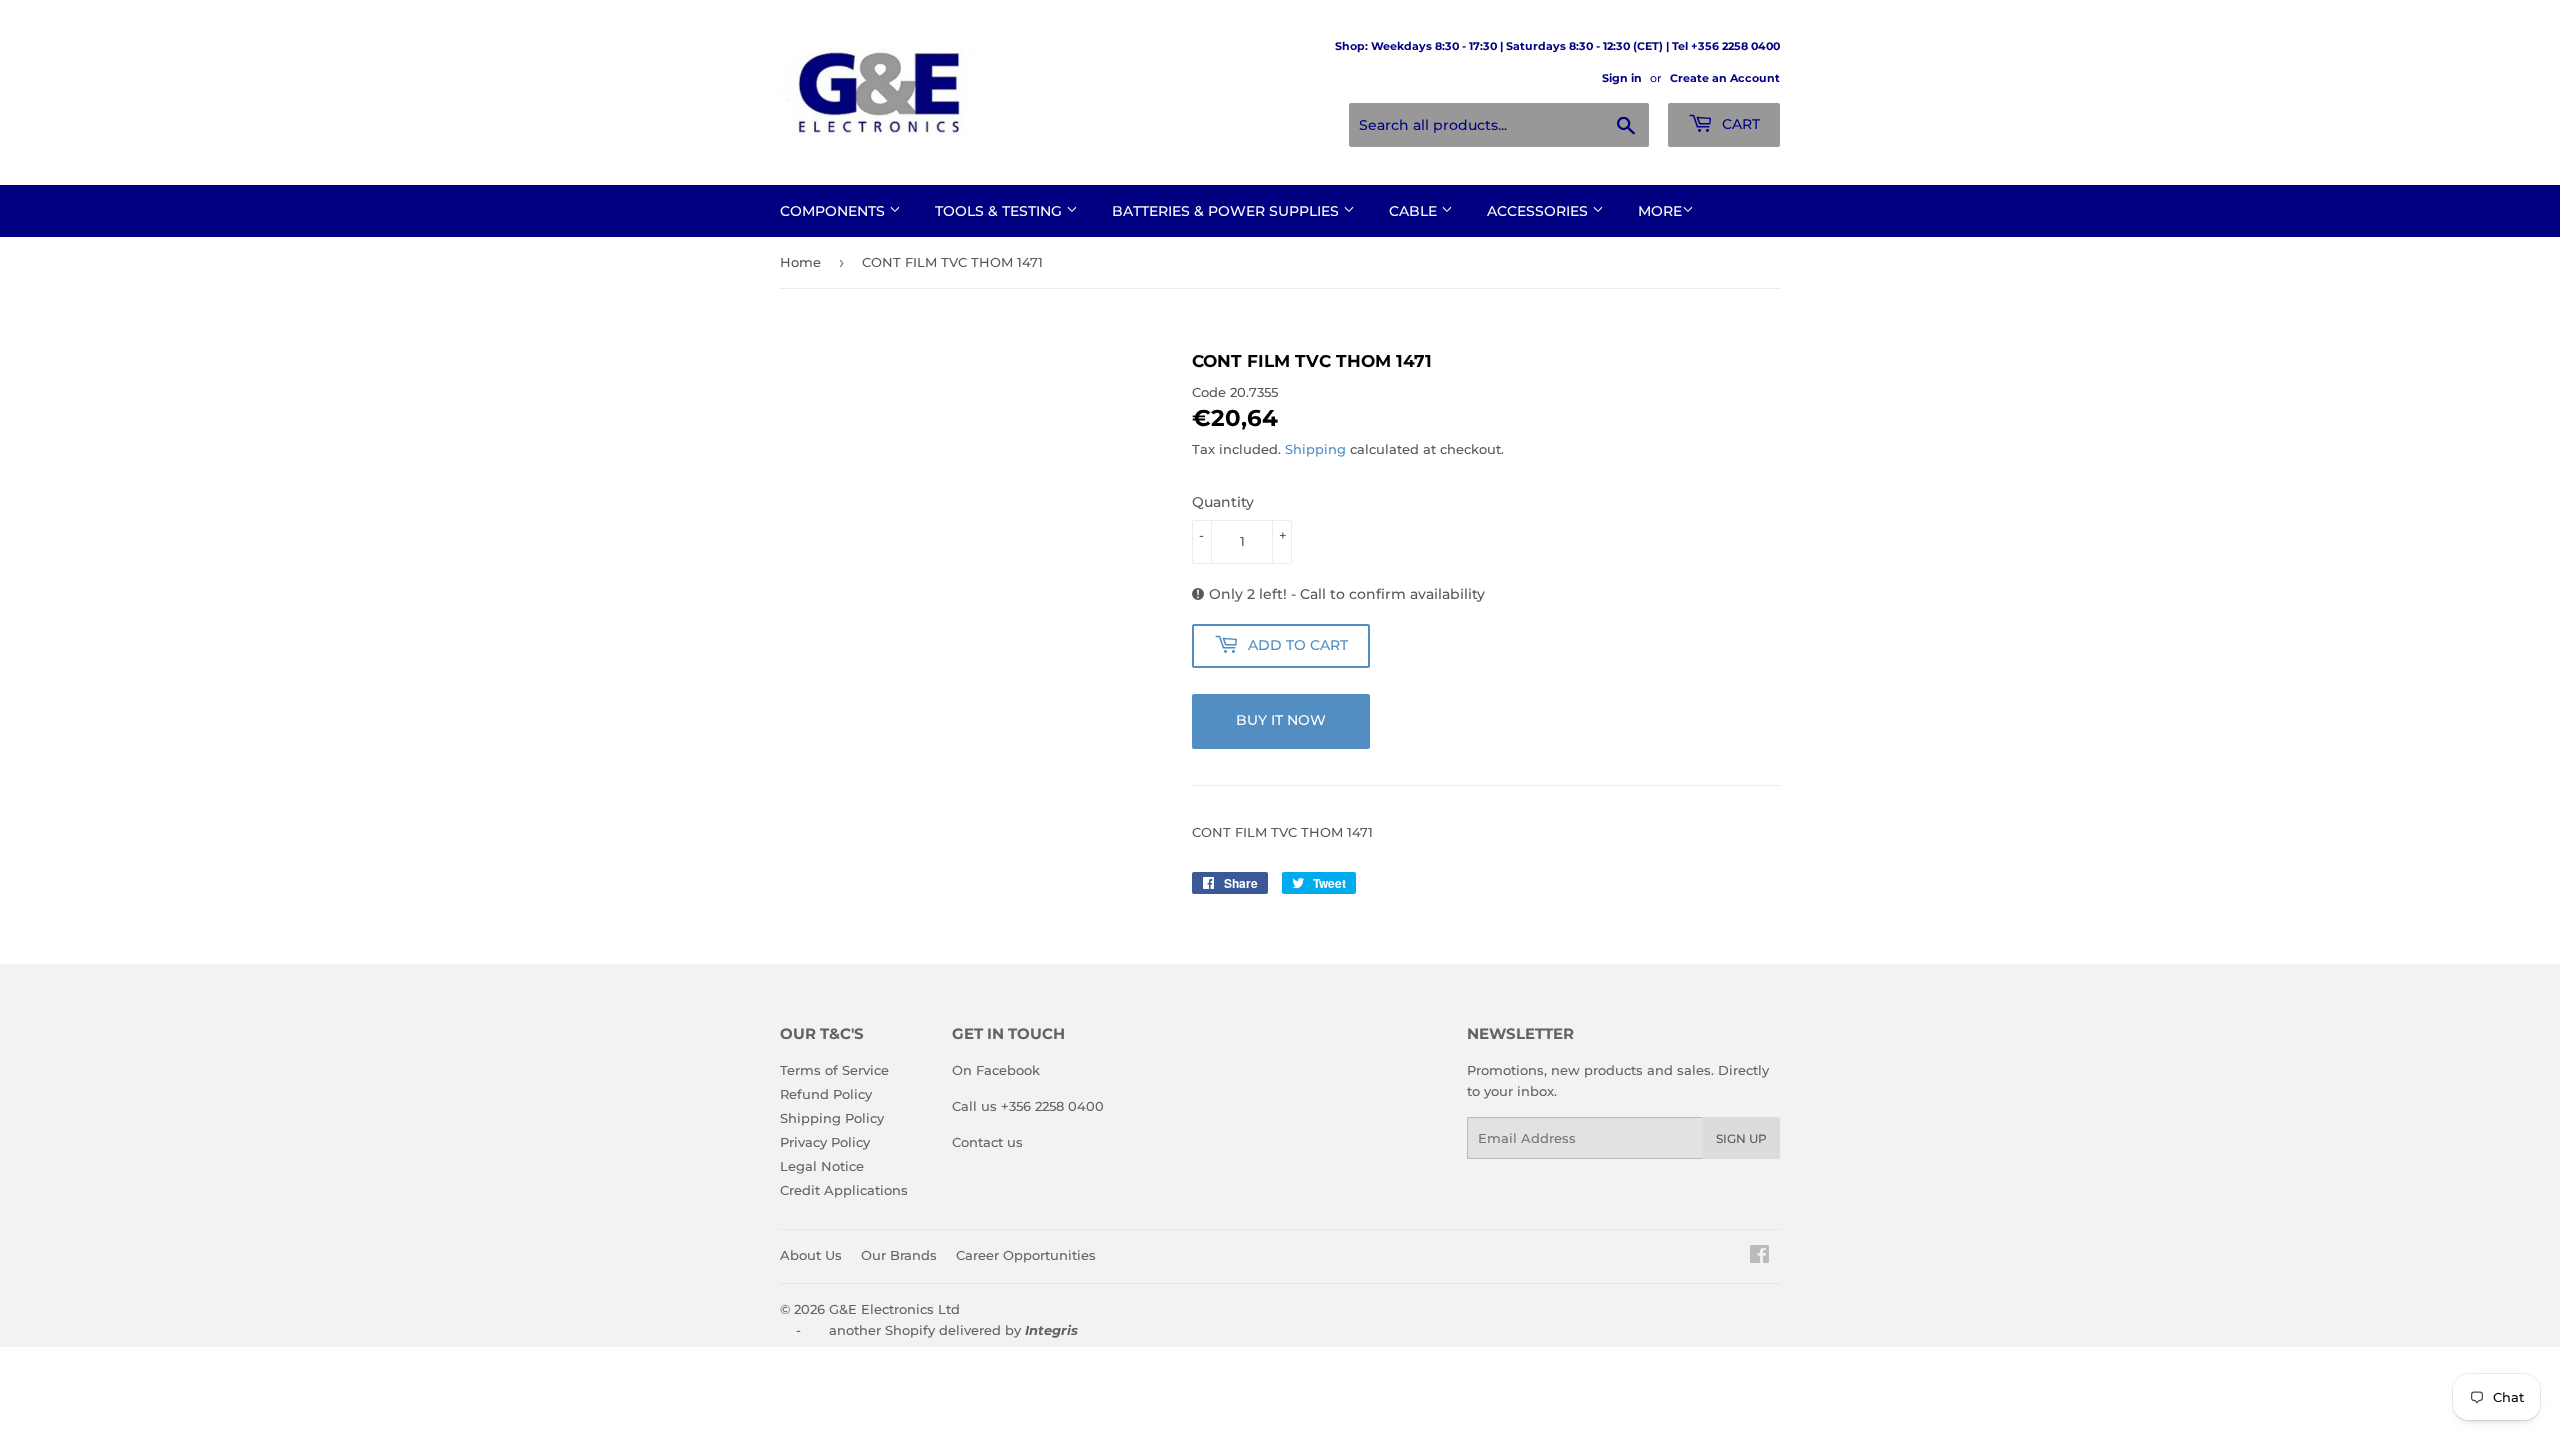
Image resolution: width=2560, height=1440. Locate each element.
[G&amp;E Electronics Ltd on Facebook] (1759, 1257)
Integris (1051, 1330)
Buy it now (1281, 720)
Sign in (1622, 78)
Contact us (987, 1142)
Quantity (1223, 502)
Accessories (1539, 211)
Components (834, 211)
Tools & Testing (1000, 211)
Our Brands (899, 1255)
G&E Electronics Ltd (894, 1309)
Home (800, 262)
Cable (1415, 211)
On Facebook (996, 1070)
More (1660, 211)
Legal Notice (822, 1166)
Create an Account (1725, 78)
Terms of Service (834, 1070)
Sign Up (1741, 1138)
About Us (811, 1255)
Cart (1739, 124)
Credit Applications (844, 1190)
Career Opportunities (1026, 1255)
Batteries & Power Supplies (1227, 211)
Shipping (1315, 449)
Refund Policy (826, 1094)
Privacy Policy (825, 1142)
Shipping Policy (832, 1118)
